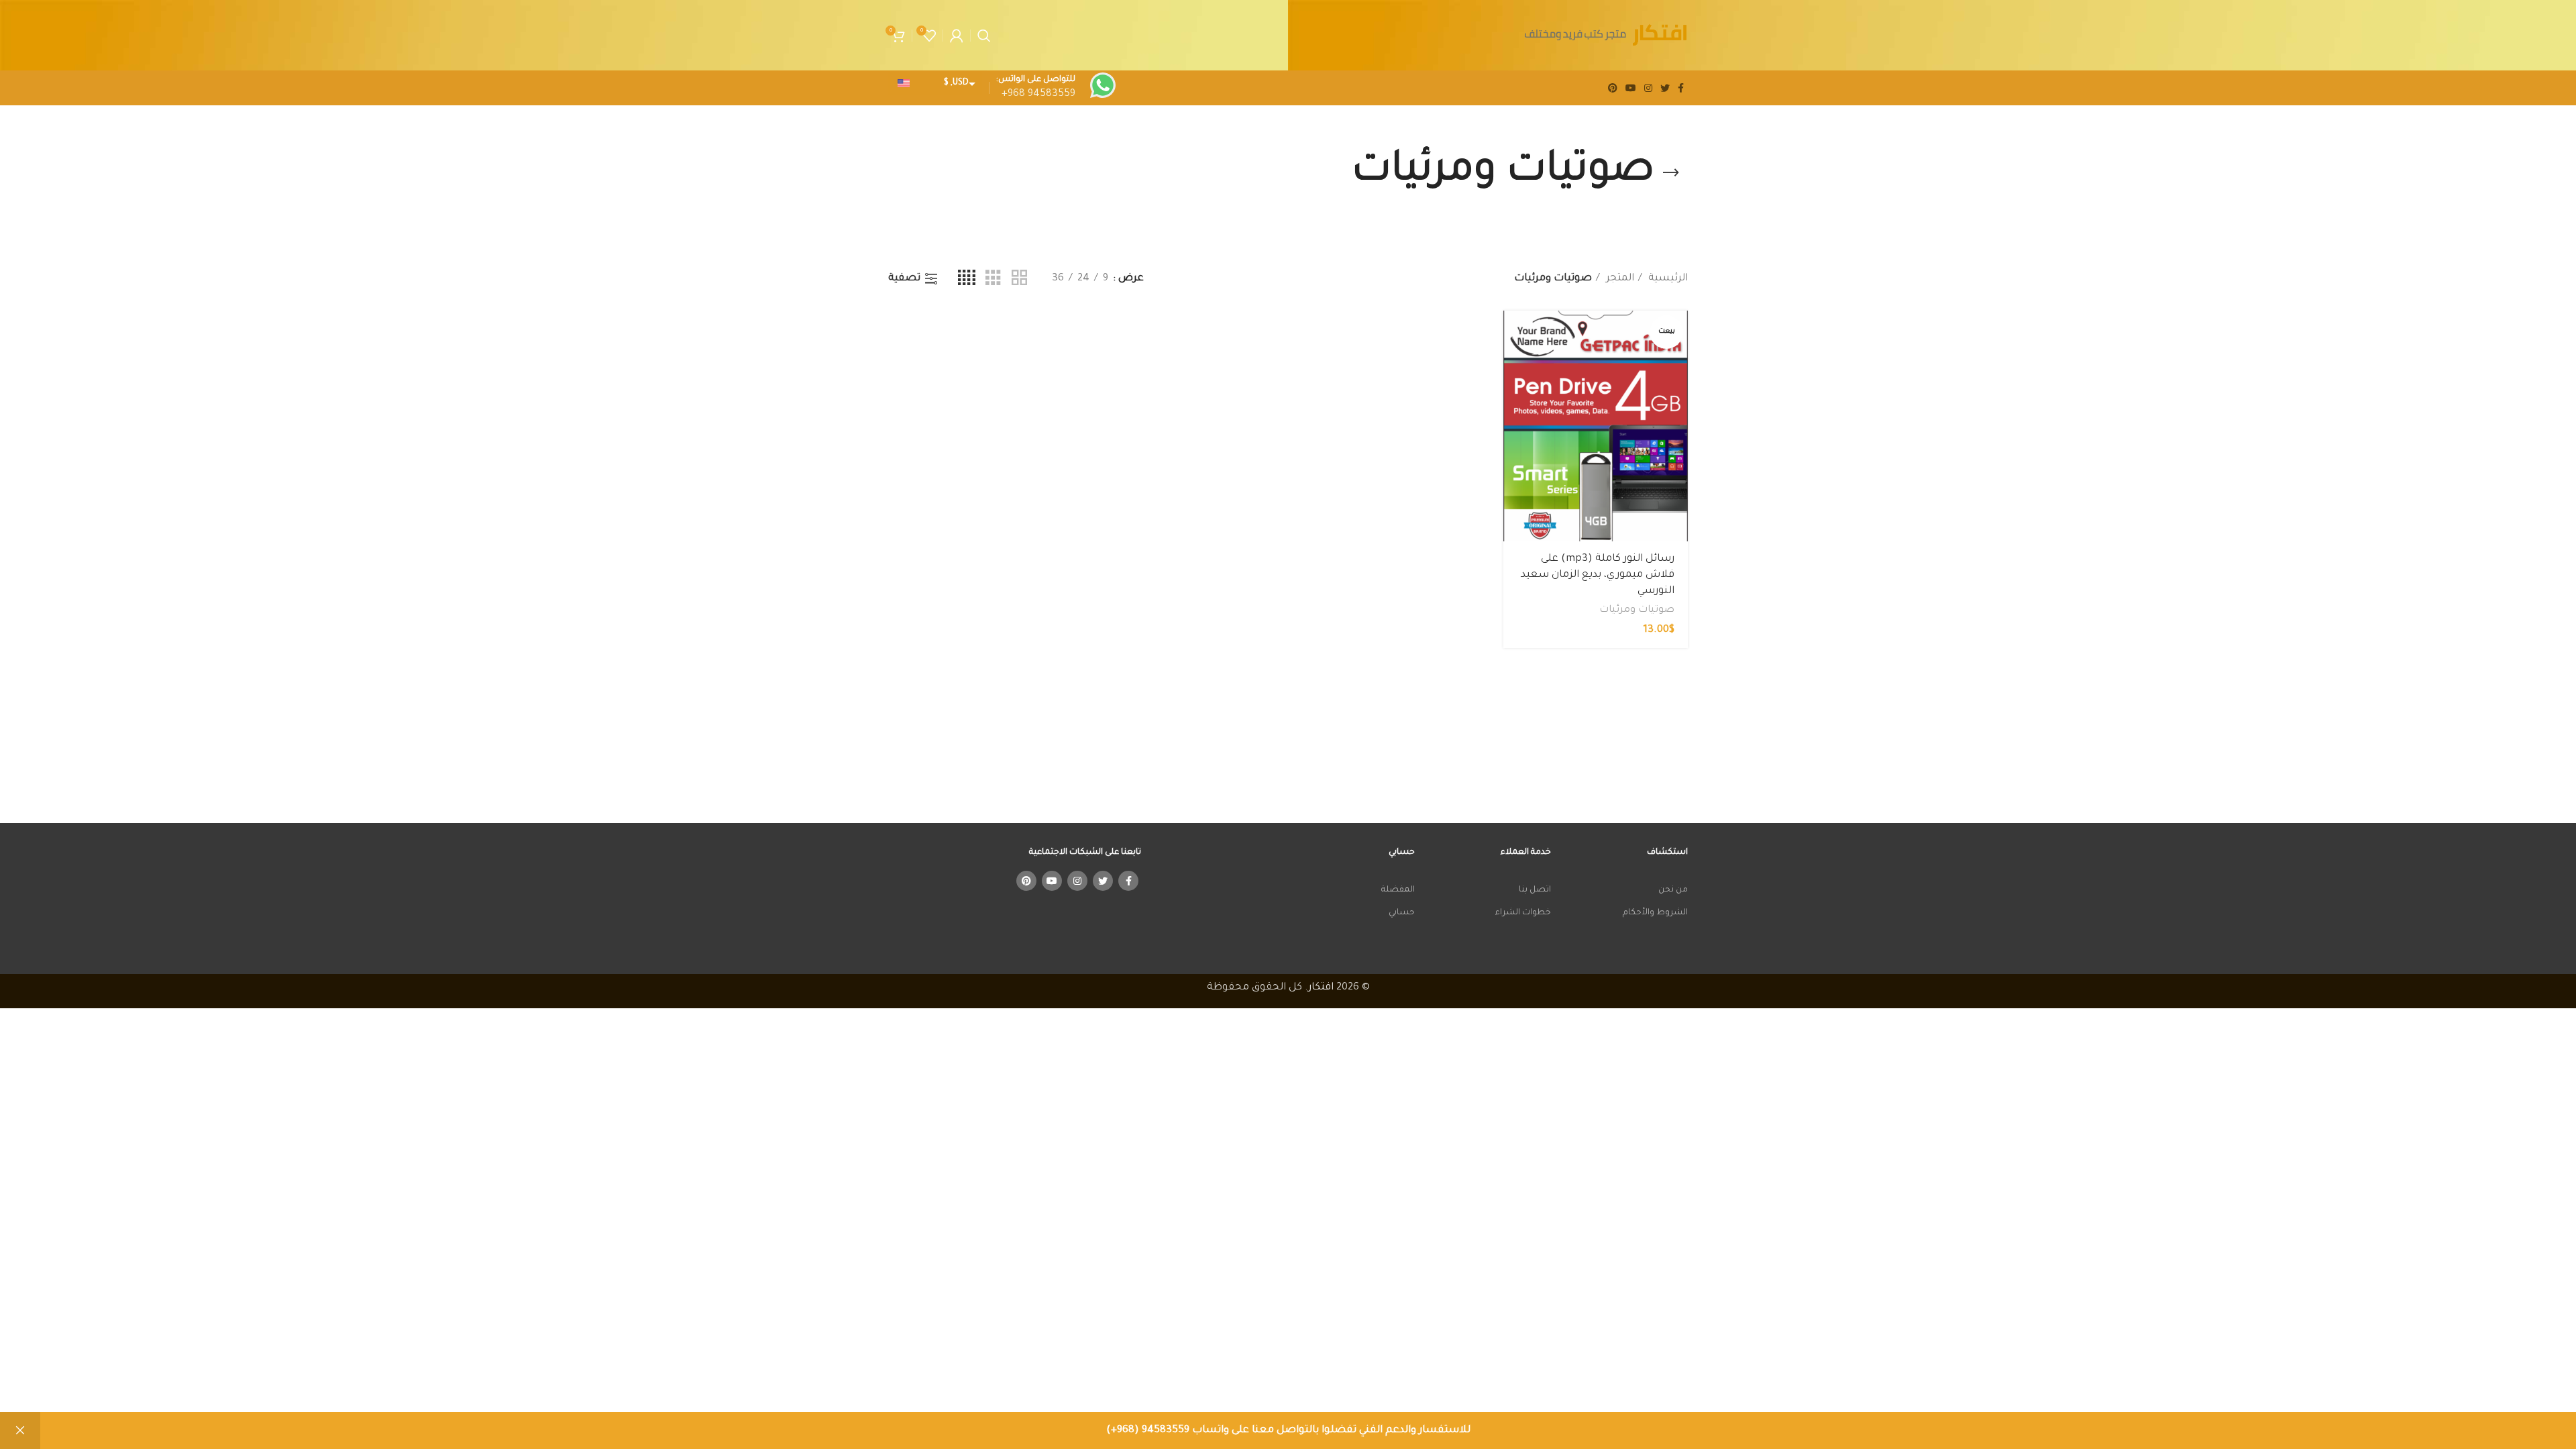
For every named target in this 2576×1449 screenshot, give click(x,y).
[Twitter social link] (1665, 88)
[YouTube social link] (1631, 88)
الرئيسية (1667, 279)
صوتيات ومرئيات (1637, 610)
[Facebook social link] (1681, 88)
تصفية (904, 279)
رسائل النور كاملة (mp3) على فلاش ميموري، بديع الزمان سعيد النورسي (1598, 575)
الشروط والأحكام (1655, 913)
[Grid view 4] (967, 279)
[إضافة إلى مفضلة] (1513, 393)
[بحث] (984, 36)
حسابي (1402, 913)
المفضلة (1398, 890)
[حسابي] (957, 36)
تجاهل (20, 1431)
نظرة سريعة (1513, 363)
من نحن (1673, 890)
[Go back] (1671, 173)
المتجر (1619, 279)
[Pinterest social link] (1613, 88)
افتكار (1321, 988)
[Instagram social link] (1648, 88)
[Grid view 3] (993, 279)
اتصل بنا (1535, 890)
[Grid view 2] (1019, 279)
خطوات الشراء (1523, 913)
